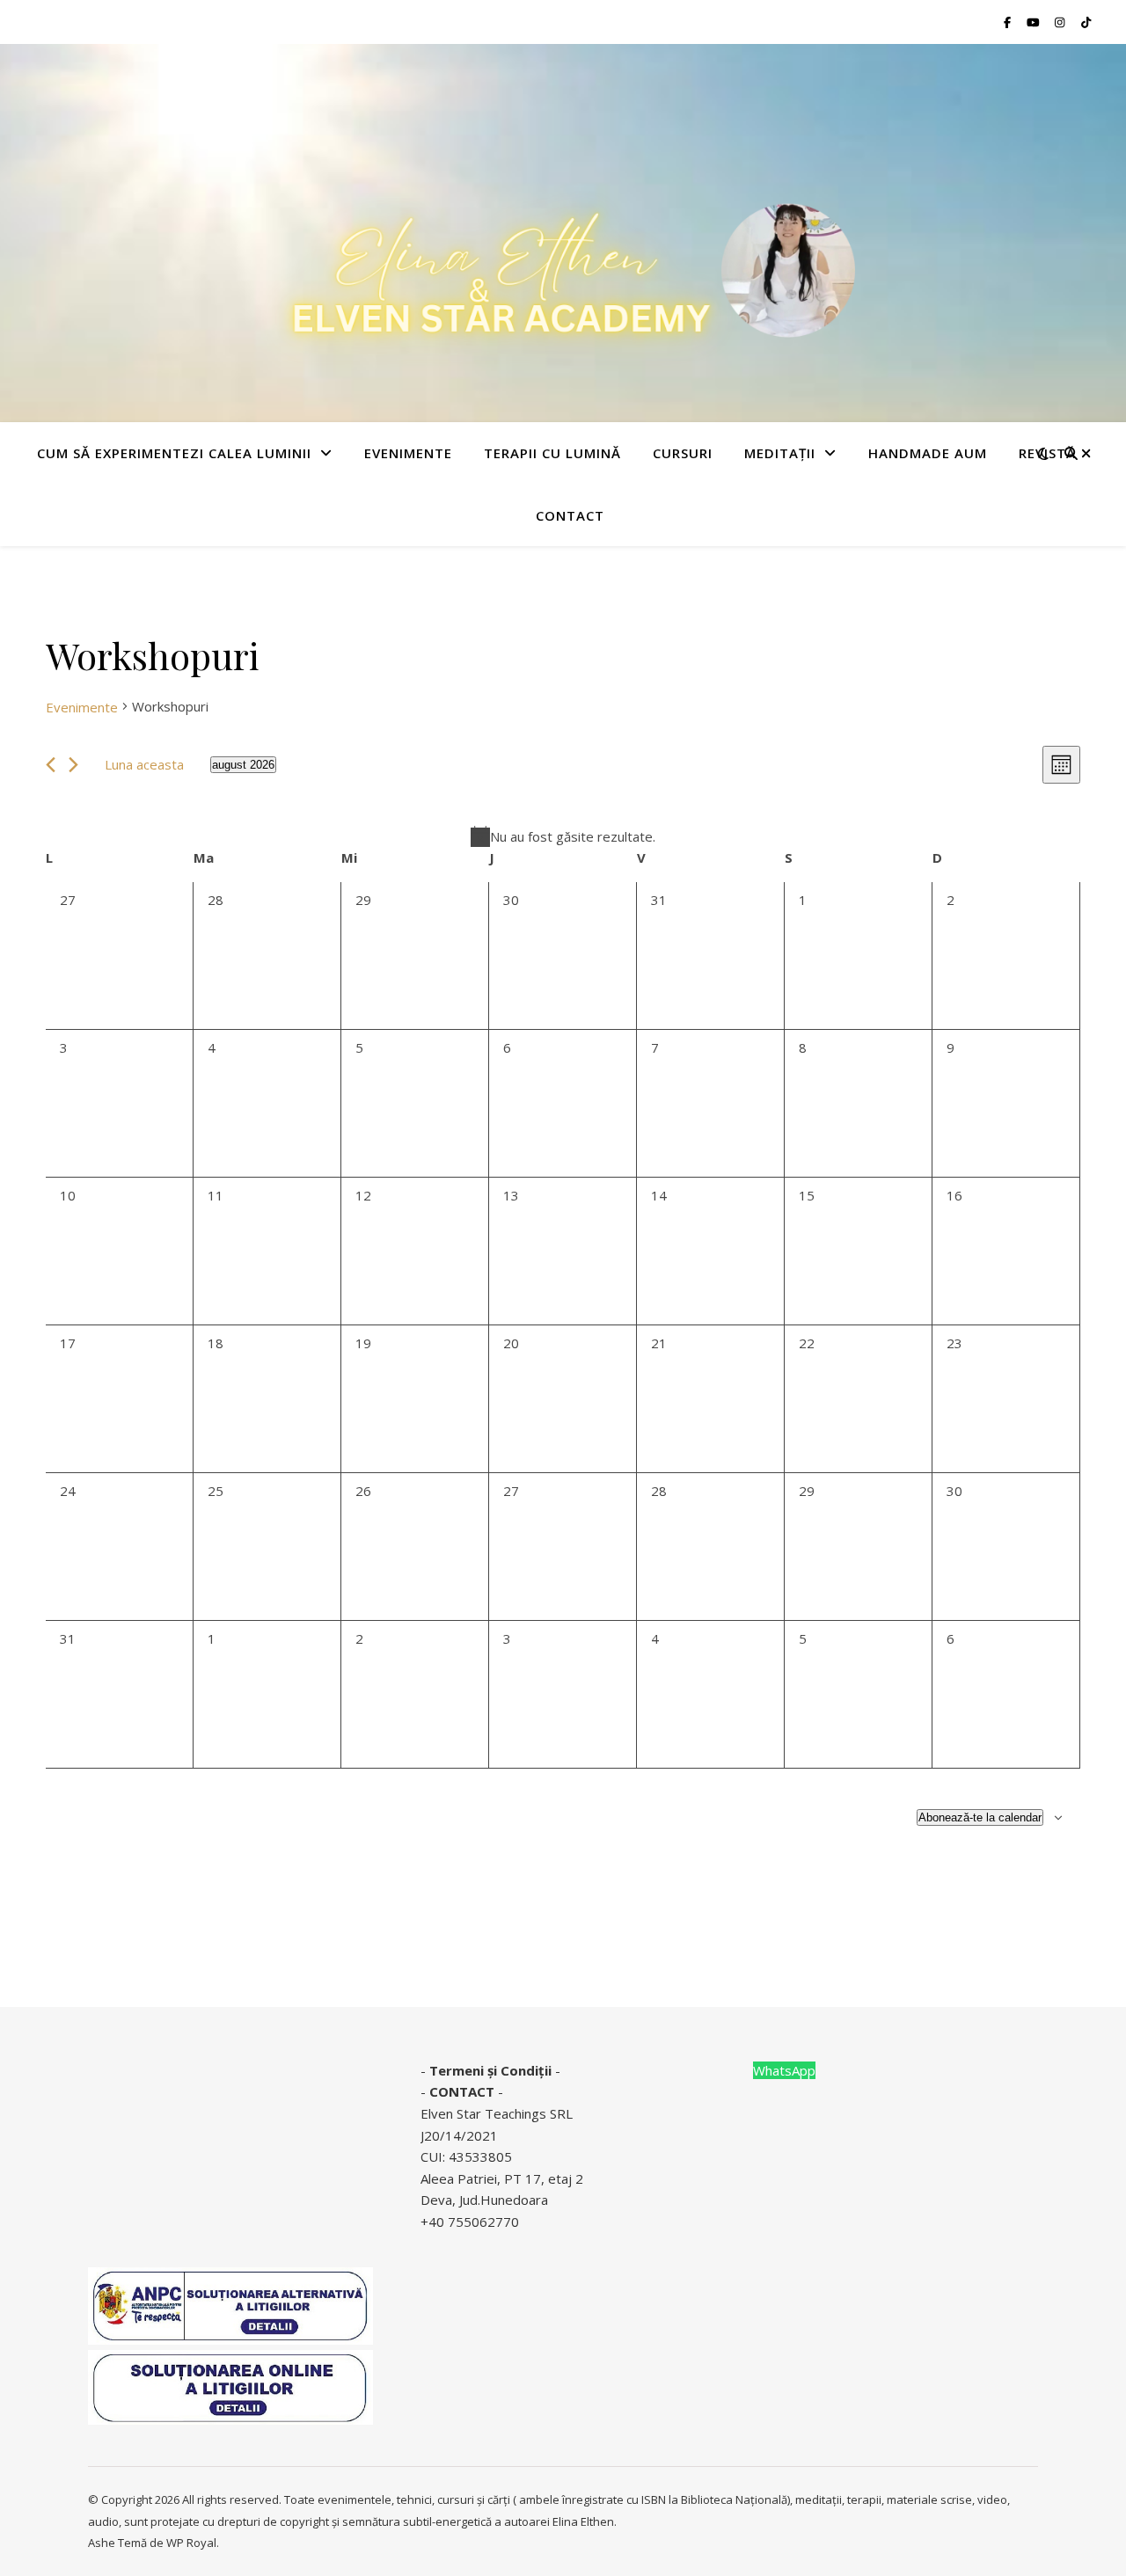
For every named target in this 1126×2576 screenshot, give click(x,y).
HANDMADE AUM (928, 453)
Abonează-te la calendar (980, 1817)
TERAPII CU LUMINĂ (552, 453)
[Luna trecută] (51, 765)
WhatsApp (784, 2070)
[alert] (563, 837)
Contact (570, 515)
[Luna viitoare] (73, 765)
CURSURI (683, 453)
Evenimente (82, 707)
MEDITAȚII (780, 453)
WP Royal (191, 2543)
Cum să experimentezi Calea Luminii (174, 453)
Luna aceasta (144, 764)
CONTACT (462, 2091)
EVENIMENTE (408, 453)
